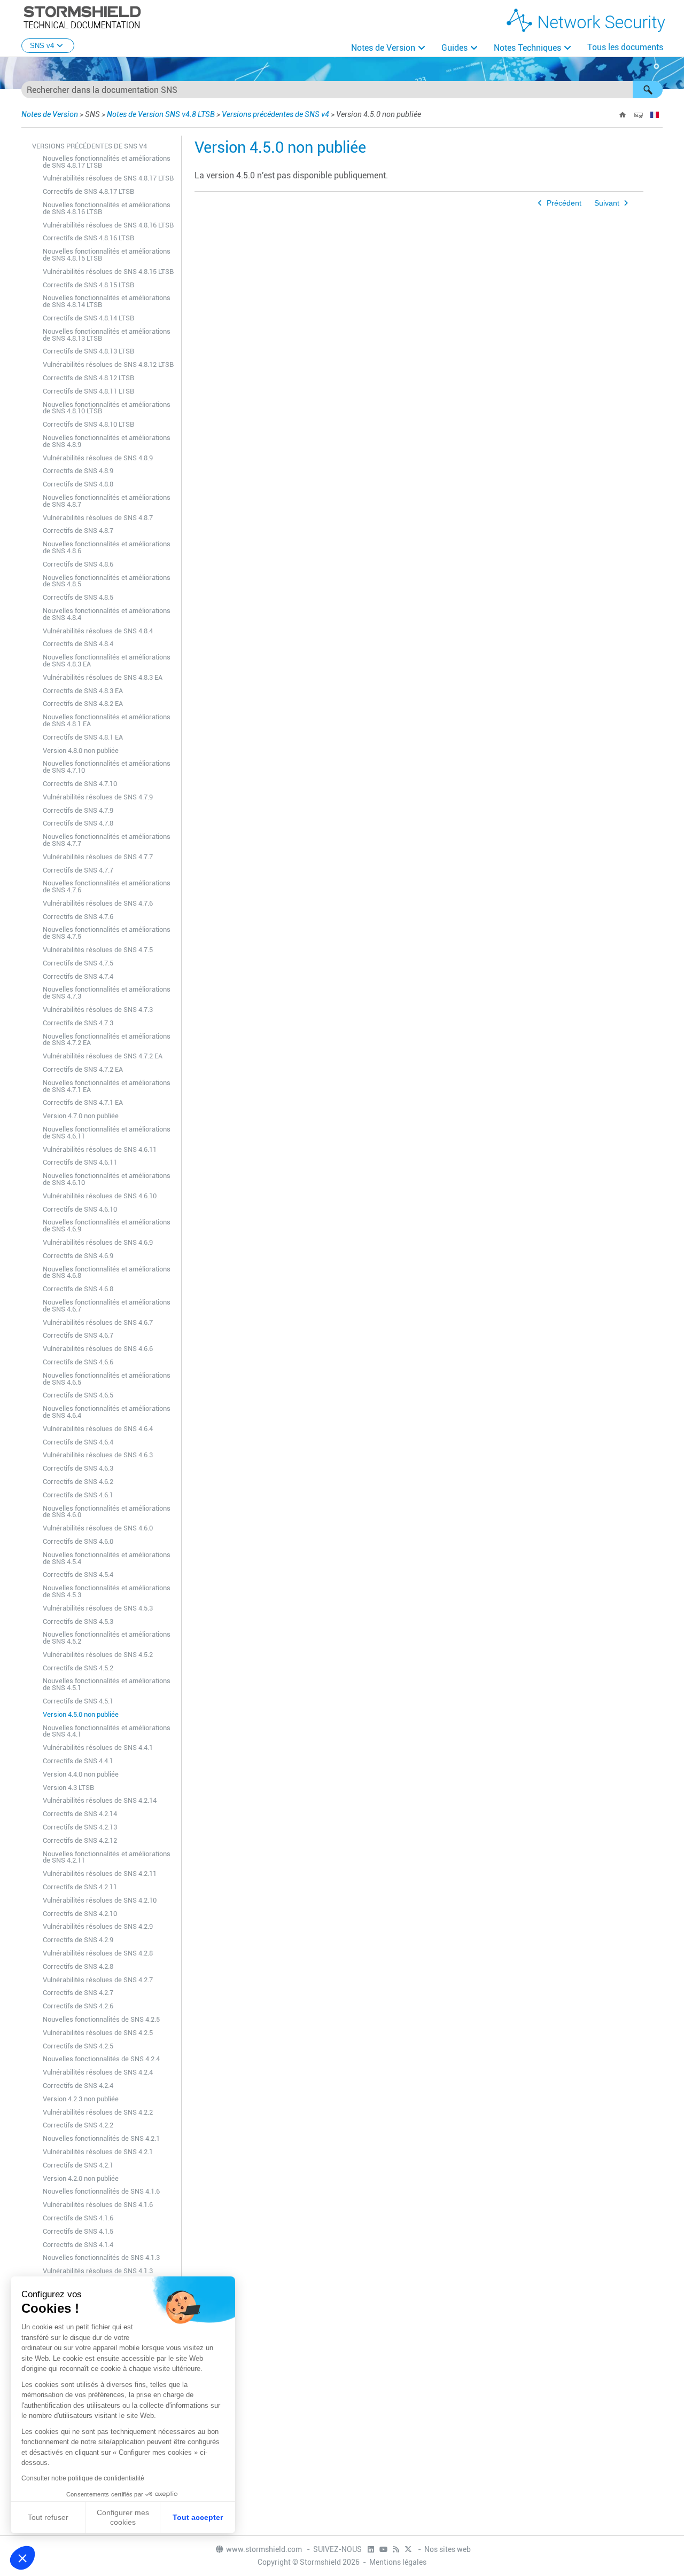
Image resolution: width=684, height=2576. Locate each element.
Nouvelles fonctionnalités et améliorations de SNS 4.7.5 (107, 933)
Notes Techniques (527, 48)
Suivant (607, 203)
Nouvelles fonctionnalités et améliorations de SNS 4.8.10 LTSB (107, 408)
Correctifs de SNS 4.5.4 (78, 1574)
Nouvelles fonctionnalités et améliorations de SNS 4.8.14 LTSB (107, 301)
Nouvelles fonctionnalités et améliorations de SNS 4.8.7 (107, 501)
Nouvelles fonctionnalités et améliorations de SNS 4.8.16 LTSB (107, 208)
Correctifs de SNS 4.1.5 (78, 2231)
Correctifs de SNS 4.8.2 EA (83, 704)
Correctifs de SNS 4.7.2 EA (83, 1069)
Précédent (564, 203)
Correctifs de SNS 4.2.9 (78, 1940)
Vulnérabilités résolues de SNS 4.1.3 (98, 2271)
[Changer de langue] (655, 115)
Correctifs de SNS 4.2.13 (80, 1827)
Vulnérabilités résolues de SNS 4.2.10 (100, 1900)
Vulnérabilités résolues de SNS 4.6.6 (98, 1349)
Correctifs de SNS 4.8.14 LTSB (88, 318)
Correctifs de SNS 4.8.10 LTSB (88, 424)
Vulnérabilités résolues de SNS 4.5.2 (98, 1655)
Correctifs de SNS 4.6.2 (78, 1482)
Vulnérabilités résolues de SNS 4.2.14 (100, 1800)
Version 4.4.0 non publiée (81, 1774)
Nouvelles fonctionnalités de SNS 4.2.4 (101, 2059)
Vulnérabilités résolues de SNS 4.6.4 (98, 1429)
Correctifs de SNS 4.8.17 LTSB (88, 191)
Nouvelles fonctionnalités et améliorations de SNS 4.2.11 (107, 1857)
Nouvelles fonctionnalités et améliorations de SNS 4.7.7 (107, 840)
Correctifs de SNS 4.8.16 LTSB (88, 238)
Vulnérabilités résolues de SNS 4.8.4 (98, 631)
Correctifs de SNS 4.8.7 (78, 531)
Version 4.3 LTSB (68, 1788)
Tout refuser (48, 2517)
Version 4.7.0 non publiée (81, 1116)
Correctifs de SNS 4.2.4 (78, 2086)
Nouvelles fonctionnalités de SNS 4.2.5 (101, 2019)
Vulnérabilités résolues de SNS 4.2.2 (98, 2112)
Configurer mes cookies (123, 2517)
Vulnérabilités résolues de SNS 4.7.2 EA (103, 1056)
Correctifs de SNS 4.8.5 (78, 597)
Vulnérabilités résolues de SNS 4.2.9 (98, 1926)
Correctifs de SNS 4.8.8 (78, 484)
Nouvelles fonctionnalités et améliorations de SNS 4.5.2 (107, 1638)
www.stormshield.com (265, 2549)
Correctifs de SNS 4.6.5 (78, 1395)
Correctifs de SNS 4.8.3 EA (83, 691)
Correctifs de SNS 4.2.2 (78, 2125)
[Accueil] (623, 115)
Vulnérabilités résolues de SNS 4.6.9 (98, 1242)
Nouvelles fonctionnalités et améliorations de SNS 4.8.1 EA (107, 720)
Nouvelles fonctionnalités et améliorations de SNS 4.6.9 (107, 1226)
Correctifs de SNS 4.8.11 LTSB (88, 391)
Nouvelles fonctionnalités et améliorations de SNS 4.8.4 (107, 614)
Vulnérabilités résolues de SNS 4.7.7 (98, 857)
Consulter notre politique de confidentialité (83, 2478)
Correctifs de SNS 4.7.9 (78, 810)
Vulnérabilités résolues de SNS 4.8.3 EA (103, 677)
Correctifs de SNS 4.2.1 (78, 2165)
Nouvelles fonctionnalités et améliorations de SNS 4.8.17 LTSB (107, 162)
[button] (648, 90)
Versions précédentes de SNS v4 (275, 114)
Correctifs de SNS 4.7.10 (80, 784)
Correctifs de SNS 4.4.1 (78, 1761)
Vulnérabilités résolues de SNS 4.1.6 (98, 2205)
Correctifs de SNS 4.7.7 (78, 870)
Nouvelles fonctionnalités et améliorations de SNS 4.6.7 (107, 1306)
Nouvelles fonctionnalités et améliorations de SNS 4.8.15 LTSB (107, 255)
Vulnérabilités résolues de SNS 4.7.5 (98, 950)
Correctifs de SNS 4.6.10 (80, 1209)
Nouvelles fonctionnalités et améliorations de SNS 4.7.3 (107, 993)
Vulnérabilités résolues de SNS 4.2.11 (100, 1874)
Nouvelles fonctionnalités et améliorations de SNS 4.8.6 (107, 547)
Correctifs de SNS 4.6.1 (78, 1495)
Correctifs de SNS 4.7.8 (78, 823)
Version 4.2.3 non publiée (81, 2099)
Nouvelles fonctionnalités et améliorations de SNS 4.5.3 (107, 1591)
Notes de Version (383, 48)
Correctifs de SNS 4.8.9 (78, 471)
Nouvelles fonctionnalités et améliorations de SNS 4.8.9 (107, 441)
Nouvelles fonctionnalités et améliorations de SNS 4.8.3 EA (107, 661)
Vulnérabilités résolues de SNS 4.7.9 (98, 797)
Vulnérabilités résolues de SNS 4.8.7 (98, 518)
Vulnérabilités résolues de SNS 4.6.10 (100, 1196)
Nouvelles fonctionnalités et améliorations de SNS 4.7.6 (107, 886)
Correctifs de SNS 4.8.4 (78, 644)
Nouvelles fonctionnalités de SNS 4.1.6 (101, 2191)
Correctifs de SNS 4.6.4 (78, 1442)
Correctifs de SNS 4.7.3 (78, 1023)
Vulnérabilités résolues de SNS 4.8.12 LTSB (108, 364)
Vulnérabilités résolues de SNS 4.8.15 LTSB (108, 272)
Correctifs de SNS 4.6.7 (78, 1335)
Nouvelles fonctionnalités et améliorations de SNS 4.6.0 (107, 1512)
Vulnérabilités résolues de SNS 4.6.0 (98, 1528)
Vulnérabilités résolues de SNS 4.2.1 (98, 2152)
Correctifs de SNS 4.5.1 (78, 1701)
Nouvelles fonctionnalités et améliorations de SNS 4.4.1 (107, 1731)
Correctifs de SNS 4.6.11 (80, 1162)
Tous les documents (625, 47)
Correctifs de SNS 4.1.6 (78, 2218)
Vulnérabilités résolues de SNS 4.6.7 (98, 1322)
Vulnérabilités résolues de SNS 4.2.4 (98, 2072)
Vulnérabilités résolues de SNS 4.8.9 (98, 458)
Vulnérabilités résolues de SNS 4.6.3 (98, 1455)
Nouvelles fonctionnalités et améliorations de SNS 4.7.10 (107, 767)
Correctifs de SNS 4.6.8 (78, 1289)
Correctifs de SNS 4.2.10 (80, 1914)
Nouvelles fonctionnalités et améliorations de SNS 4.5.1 (107, 1684)
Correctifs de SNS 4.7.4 (78, 976)
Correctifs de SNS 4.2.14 (80, 1814)
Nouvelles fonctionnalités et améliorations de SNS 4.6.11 (107, 1133)
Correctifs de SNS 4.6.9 (78, 1256)
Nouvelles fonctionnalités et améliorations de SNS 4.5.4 (107, 1558)
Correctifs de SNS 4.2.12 (80, 1840)
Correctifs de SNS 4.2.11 (80, 1887)
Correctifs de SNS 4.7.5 (78, 963)
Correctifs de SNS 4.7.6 (78, 917)
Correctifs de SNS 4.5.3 (78, 1621)
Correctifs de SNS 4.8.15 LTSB (88, 285)
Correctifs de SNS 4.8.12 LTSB (88, 378)
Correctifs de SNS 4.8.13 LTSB (88, 351)
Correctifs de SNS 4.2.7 (78, 1993)
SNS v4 (42, 46)
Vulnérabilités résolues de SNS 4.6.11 (100, 1149)
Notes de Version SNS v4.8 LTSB (161, 114)
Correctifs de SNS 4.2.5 (78, 2046)
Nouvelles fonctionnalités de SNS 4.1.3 (101, 2257)
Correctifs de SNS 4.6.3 (78, 1468)
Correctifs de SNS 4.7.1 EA (83, 1102)
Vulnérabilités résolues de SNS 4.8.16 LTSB (108, 225)
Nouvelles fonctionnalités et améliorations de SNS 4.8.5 (107, 581)
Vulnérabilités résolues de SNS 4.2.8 (98, 1953)
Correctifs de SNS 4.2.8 (78, 1966)
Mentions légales (398, 2562)
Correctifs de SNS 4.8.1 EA (83, 737)
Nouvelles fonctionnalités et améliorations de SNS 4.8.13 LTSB (107, 335)
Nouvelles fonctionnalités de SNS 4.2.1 (101, 2138)
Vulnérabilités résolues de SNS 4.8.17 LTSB (108, 178)
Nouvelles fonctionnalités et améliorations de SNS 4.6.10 (107, 1179)
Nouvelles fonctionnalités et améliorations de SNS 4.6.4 (107, 1412)
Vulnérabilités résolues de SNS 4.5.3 (98, 1608)
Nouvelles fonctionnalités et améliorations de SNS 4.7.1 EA (107, 1086)
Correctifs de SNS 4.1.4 (78, 2245)
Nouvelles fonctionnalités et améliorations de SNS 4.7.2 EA (107, 1040)
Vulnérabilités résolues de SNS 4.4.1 (98, 1748)
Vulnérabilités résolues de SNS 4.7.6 (98, 903)
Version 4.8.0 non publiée (81, 751)
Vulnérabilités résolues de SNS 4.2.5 (98, 2033)
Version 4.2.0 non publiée (81, 2178)
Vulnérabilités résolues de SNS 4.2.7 (98, 1980)
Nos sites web (448, 2549)
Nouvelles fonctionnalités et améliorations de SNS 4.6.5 (107, 1379)
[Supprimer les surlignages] (639, 115)
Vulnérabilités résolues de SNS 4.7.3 (98, 1010)
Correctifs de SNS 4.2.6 (78, 2006)
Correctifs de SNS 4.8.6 (78, 564)
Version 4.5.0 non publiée (81, 1714)
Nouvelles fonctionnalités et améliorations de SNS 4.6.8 (107, 1273)
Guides (454, 48)
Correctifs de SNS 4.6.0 (78, 1541)
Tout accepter (198, 2517)
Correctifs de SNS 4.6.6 (78, 1362)
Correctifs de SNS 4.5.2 (78, 1668)
